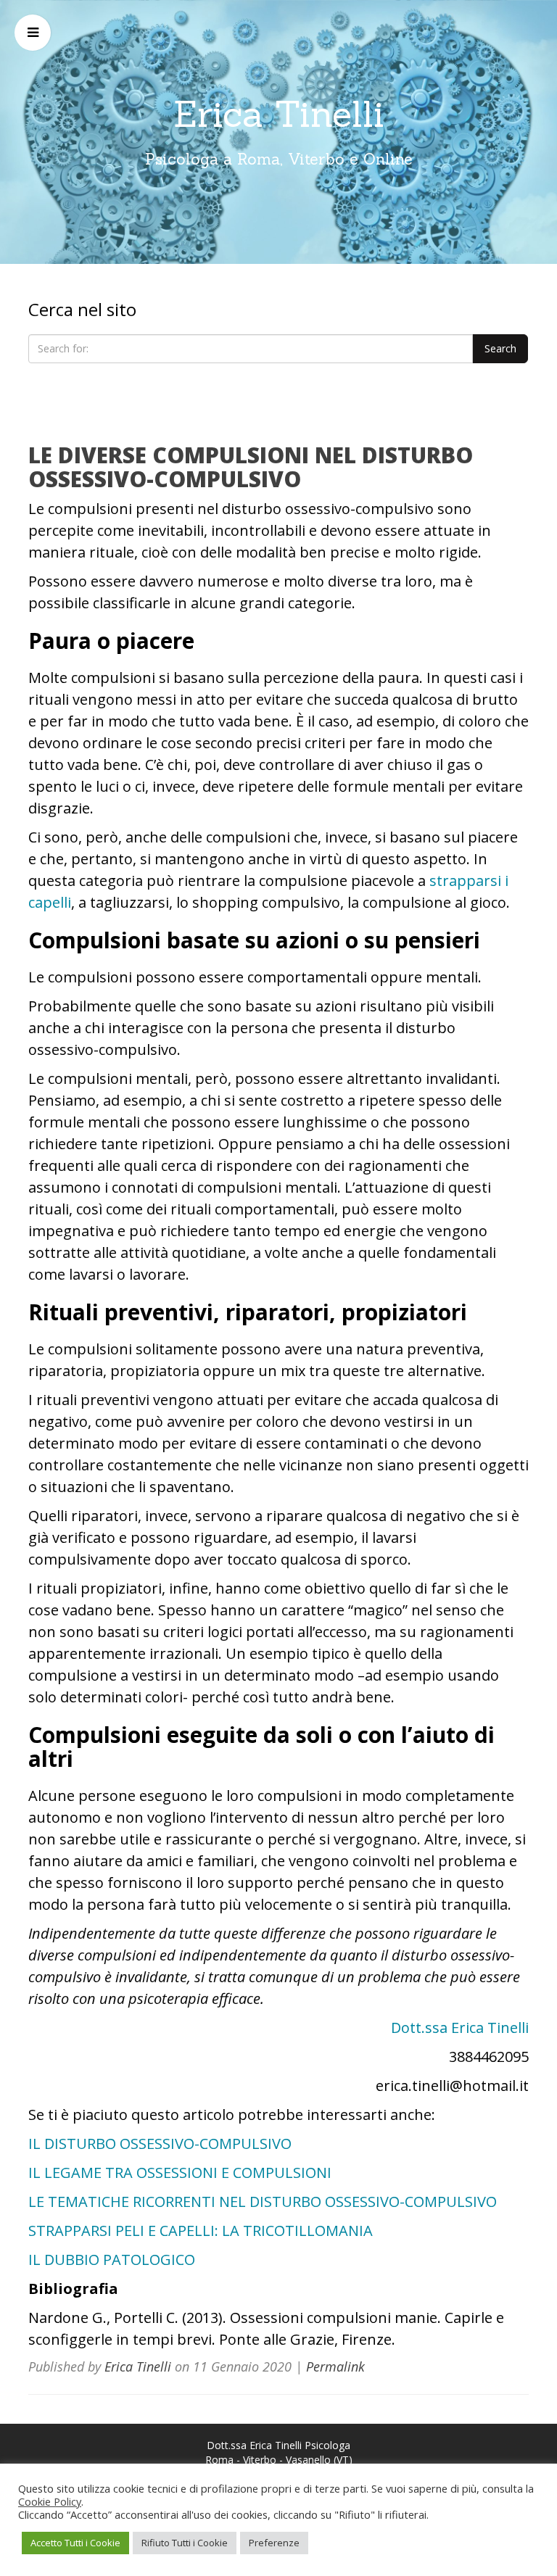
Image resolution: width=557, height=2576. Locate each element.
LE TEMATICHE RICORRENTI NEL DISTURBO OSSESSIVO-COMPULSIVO (263, 2202)
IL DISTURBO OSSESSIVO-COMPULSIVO (160, 2144)
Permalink (335, 2366)
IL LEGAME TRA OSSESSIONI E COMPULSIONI (180, 2173)
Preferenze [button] (274, 2543)
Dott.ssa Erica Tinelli (460, 2028)
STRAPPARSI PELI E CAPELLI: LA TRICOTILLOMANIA (201, 2231)
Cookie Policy (50, 2501)
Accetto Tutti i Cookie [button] (75, 2543)
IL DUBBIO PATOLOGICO (112, 2260)
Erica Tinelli (279, 114)
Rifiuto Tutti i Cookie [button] (185, 2543)
